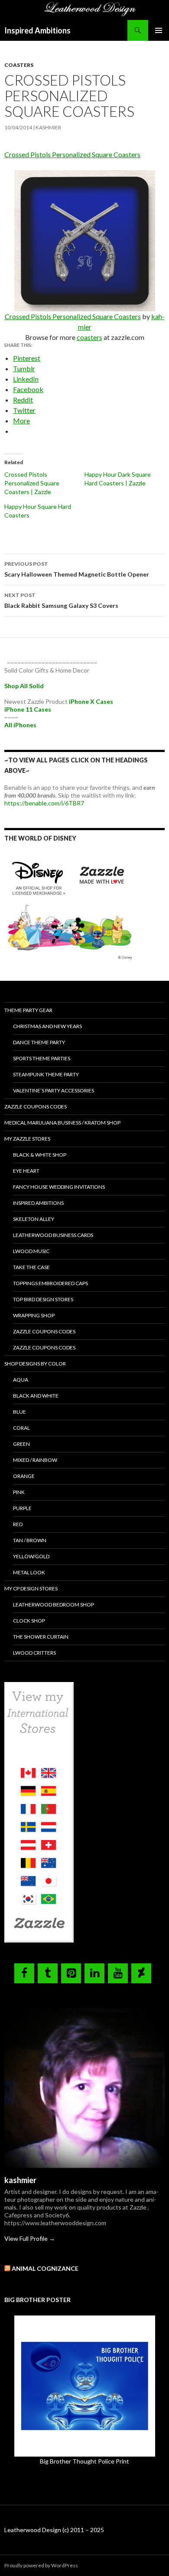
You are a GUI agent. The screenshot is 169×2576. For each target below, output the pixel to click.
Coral (21, 1428)
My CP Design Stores (31, 1588)
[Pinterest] (71, 1973)
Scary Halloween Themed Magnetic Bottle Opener (77, 569)
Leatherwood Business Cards (53, 1235)
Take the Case (31, 1267)
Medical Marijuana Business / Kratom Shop (62, 1123)
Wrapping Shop (34, 1315)
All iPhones (20, 725)
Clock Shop (29, 1621)
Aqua (21, 1380)
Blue (19, 1412)
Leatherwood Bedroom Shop (54, 1605)
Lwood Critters (34, 1653)
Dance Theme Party (39, 1042)
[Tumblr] (48, 1973)
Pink (19, 1492)
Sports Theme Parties (42, 1058)
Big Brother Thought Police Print (84, 2461)
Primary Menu (159, 30)
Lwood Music (31, 1251)
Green (21, 1444)
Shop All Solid (24, 686)
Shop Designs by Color (35, 1364)
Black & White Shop (40, 1155)
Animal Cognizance (45, 2268)
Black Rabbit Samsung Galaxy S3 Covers (61, 600)
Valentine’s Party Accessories (54, 1090)
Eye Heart (26, 1171)
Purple (22, 1508)
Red (18, 1524)
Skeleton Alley (34, 1219)
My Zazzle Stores (27, 1139)
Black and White (36, 1396)
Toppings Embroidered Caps (50, 1283)
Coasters (19, 65)
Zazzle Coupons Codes (36, 1107)
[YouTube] (118, 1973)
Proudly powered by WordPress (41, 2565)
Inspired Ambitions (37, 30)
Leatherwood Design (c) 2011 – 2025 (54, 2530)
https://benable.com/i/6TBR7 (44, 803)
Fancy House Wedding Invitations (59, 1187)
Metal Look (29, 1572)
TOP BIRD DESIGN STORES (43, 1299)
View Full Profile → (30, 2238)
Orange (24, 1476)
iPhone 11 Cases (28, 709)
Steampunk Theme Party (46, 1074)
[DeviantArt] (141, 1973)
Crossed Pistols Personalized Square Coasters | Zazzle (32, 483)
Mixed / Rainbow (35, 1460)
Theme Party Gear (28, 1010)
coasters (89, 337)
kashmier (48, 127)
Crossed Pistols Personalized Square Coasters (72, 154)
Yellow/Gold (31, 1556)
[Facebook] (24, 1973)
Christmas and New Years (47, 1026)
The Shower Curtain (41, 1637)
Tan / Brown (30, 1540)
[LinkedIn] (94, 1973)
